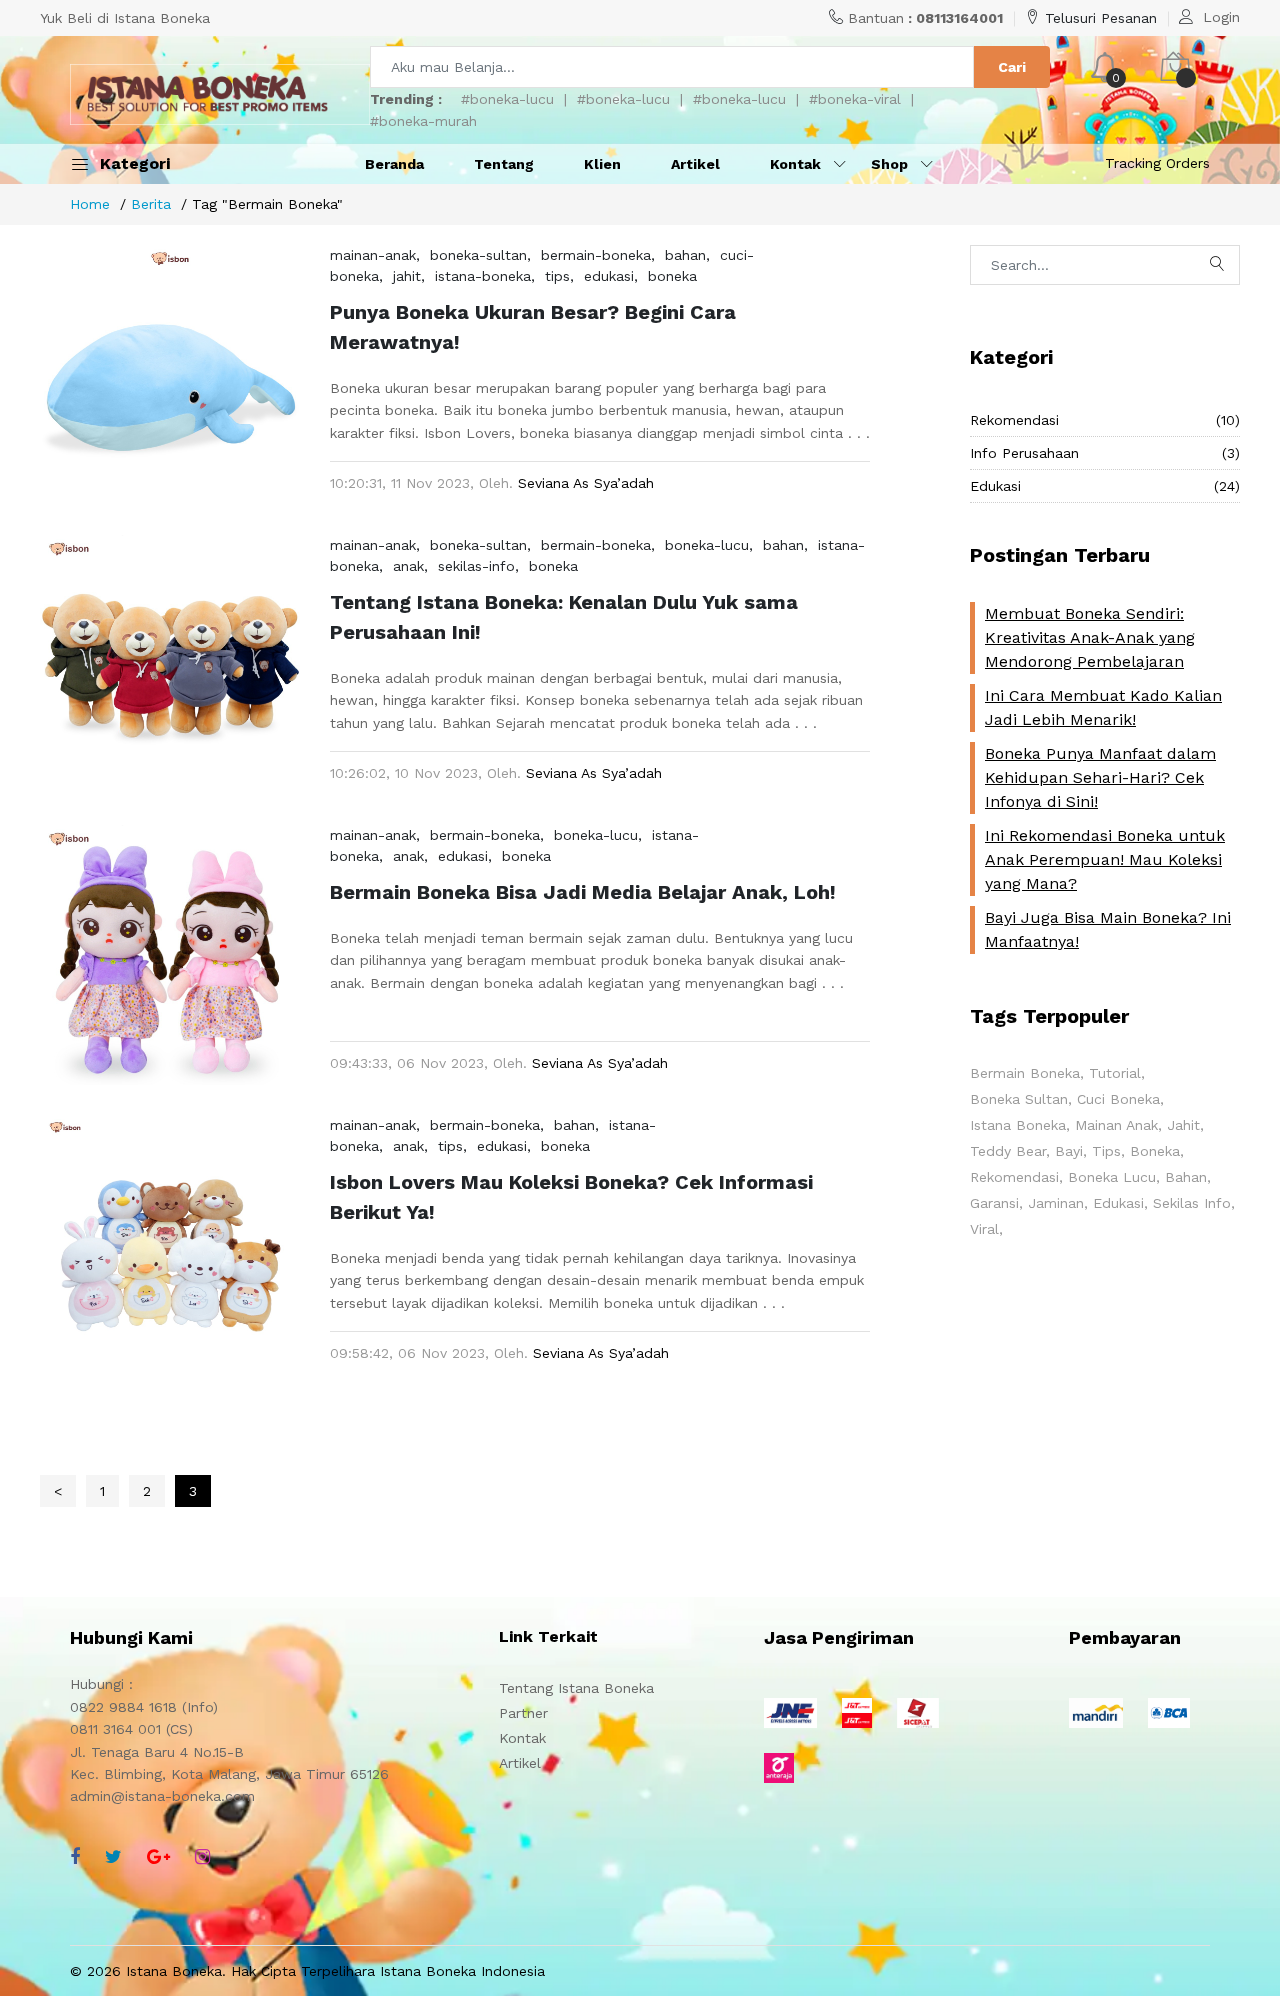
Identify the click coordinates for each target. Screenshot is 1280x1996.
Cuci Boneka (1118, 1099)
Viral (984, 1229)
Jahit (1183, 1125)
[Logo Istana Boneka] (220, 94)
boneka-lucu (707, 545)
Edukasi (1105, 486)
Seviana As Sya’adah (586, 483)
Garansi (994, 1203)
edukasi (609, 276)
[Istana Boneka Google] (158, 1856)
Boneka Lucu (1112, 1177)
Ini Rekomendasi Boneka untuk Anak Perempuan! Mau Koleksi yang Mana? (1105, 859)
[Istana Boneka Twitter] (113, 1856)
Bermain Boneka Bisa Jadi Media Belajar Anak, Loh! (583, 892)
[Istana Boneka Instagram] (202, 1856)
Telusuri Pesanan (1101, 18)
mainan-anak (373, 255)
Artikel (695, 164)
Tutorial (1115, 1073)
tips (557, 276)
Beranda (394, 164)
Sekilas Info (1192, 1203)
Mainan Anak (1116, 1125)
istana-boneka (483, 276)
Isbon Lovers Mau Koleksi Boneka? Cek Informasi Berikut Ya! (571, 1197)
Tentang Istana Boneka (576, 1688)
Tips (1106, 1151)
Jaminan (1056, 1203)
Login (1221, 17)
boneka (672, 276)
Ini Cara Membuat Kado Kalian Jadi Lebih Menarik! (1103, 707)
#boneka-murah (423, 121)
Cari (1012, 67)
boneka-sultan (478, 255)
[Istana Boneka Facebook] (75, 1856)
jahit (407, 276)
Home (90, 204)
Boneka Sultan (1019, 1099)
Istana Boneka (1018, 1125)
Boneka (1155, 1151)
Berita (151, 204)
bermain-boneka (596, 255)
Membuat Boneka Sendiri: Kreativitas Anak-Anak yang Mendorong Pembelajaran (1090, 637)
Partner (523, 1713)
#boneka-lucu (507, 99)
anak (408, 566)
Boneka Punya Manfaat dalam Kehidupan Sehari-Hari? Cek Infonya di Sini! (1100, 777)
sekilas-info (476, 566)
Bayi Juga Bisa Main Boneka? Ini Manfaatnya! (1108, 929)
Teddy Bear (1008, 1151)
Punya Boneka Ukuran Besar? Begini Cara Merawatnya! (533, 327)
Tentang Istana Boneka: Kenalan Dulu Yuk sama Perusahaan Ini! (564, 617)
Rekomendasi (1105, 420)
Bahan (1186, 1177)
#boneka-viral (855, 99)
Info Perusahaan (1105, 453)
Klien (602, 164)
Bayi (1069, 1151)
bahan (685, 255)
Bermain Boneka (1025, 1073)
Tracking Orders (1157, 163)
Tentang (504, 164)
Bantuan (925, 18)
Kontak (522, 1738)
